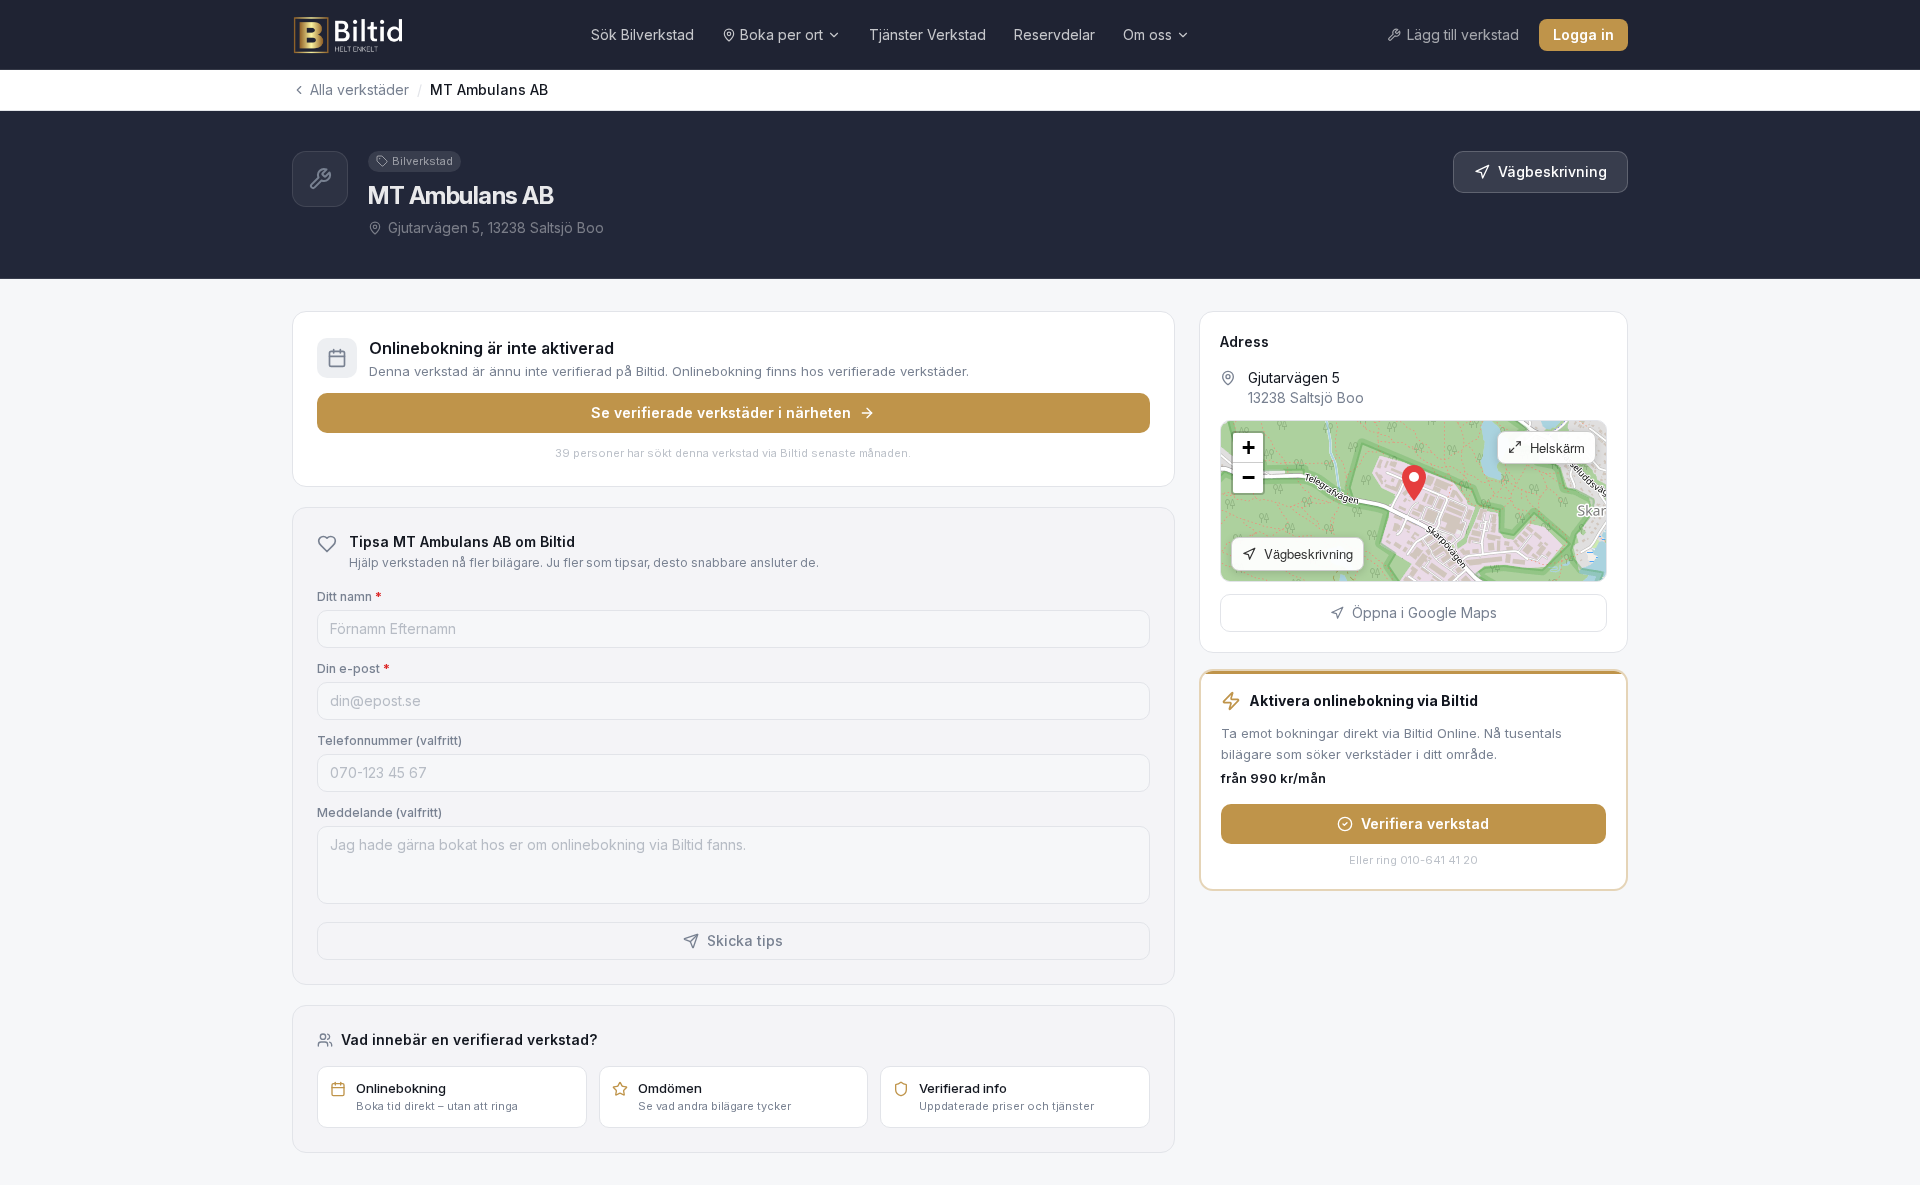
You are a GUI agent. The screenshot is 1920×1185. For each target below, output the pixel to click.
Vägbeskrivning (1552, 171)
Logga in (1583, 34)
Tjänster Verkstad (927, 34)
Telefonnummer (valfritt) (389, 740)
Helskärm (1555, 447)
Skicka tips (745, 940)
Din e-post (353, 668)
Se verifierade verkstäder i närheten (721, 412)
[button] (1414, 483)
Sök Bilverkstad (642, 34)
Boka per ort (781, 34)
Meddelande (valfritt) (379, 812)
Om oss (1147, 34)
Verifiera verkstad (1425, 823)
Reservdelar (1054, 34)
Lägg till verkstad (1463, 34)
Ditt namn (349, 596)
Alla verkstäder (359, 89)
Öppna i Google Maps (1424, 612)
